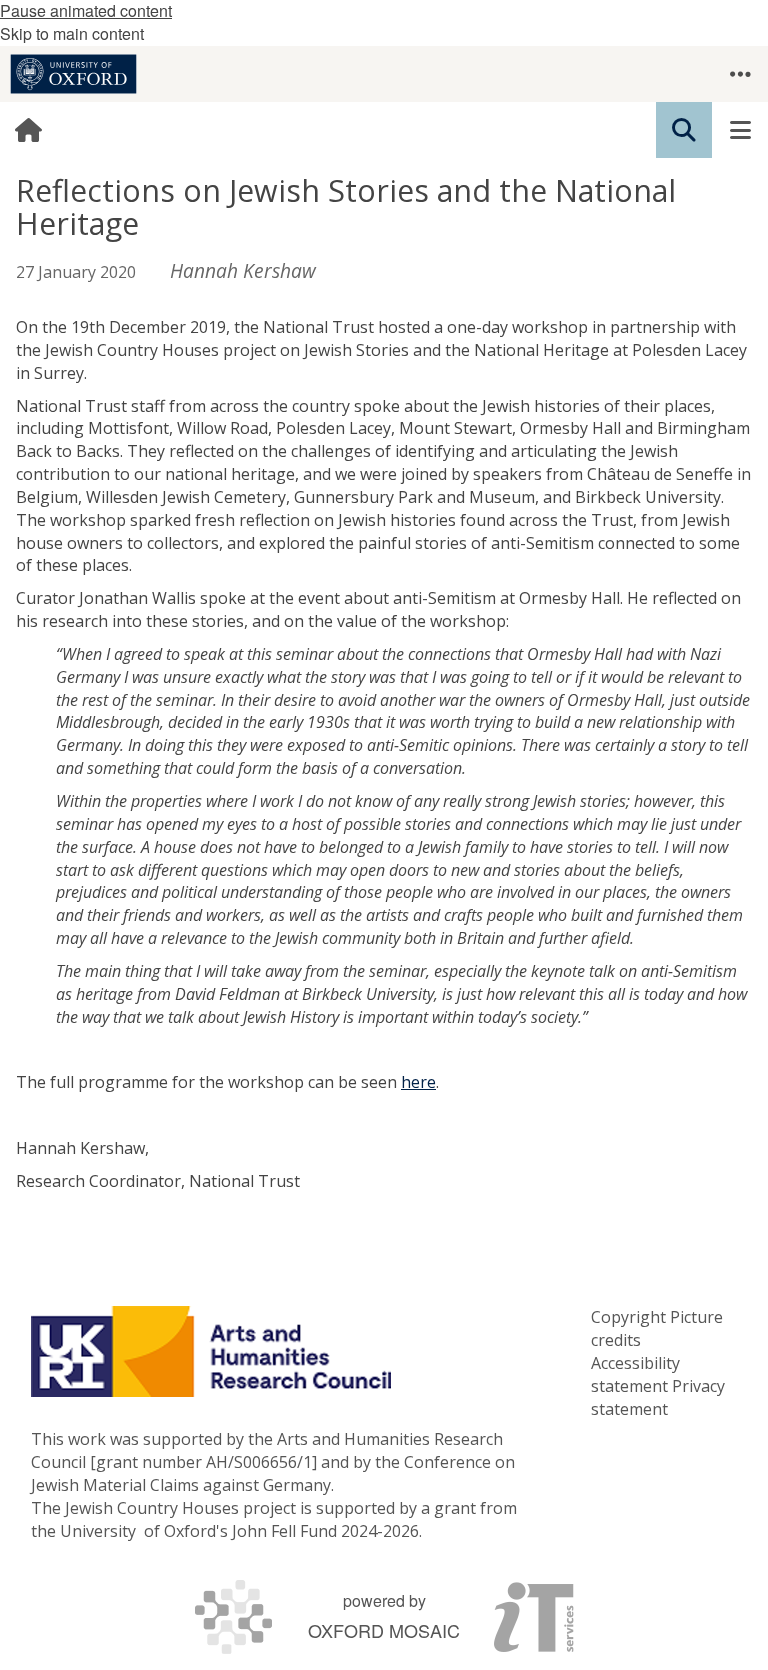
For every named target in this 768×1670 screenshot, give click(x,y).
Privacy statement (658, 1397)
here (418, 1082)
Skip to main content (72, 33)
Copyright (628, 1317)
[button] (740, 74)
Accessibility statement (635, 1374)
